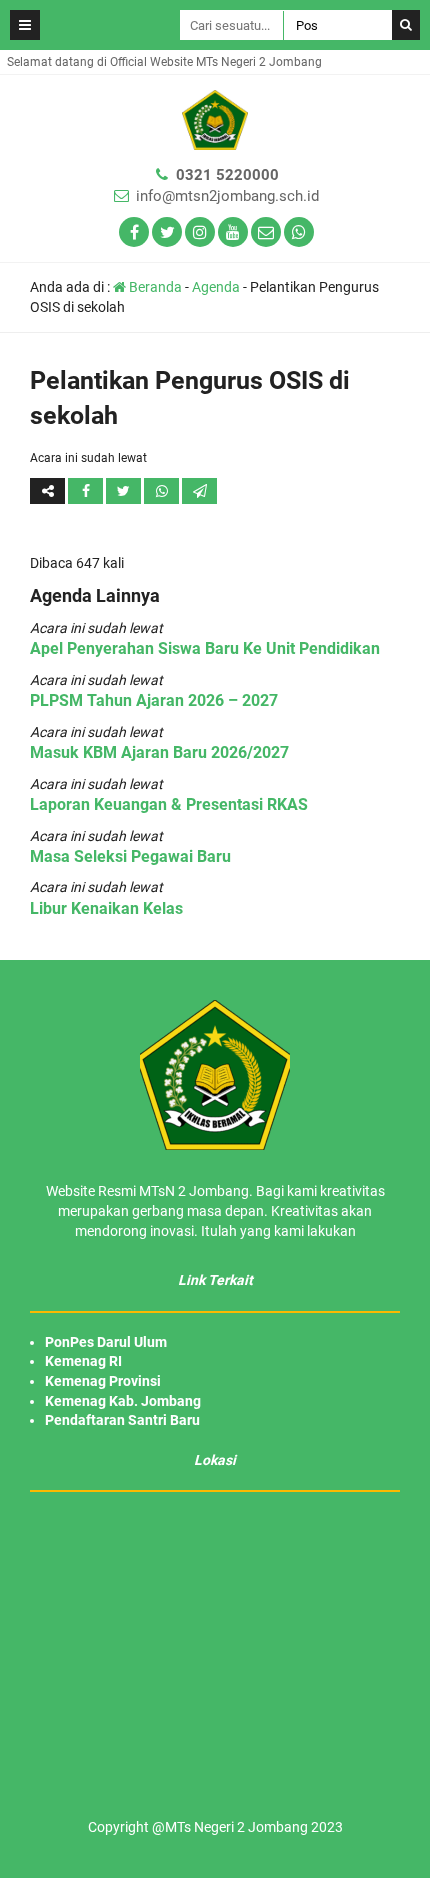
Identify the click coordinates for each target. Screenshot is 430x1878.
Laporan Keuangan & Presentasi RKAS (169, 804)
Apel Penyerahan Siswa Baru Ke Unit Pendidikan (205, 648)
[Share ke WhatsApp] (161, 491)
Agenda (216, 287)
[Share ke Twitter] (125, 491)
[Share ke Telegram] (199, 491)
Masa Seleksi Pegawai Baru (130, 856)
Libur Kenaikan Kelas (106, 908)
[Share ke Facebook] (87, 491)
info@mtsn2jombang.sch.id (227, 196)
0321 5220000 (227, 175)
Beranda (154, 287)
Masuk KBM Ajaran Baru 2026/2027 (159, 752)
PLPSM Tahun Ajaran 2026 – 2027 (154, 700)
